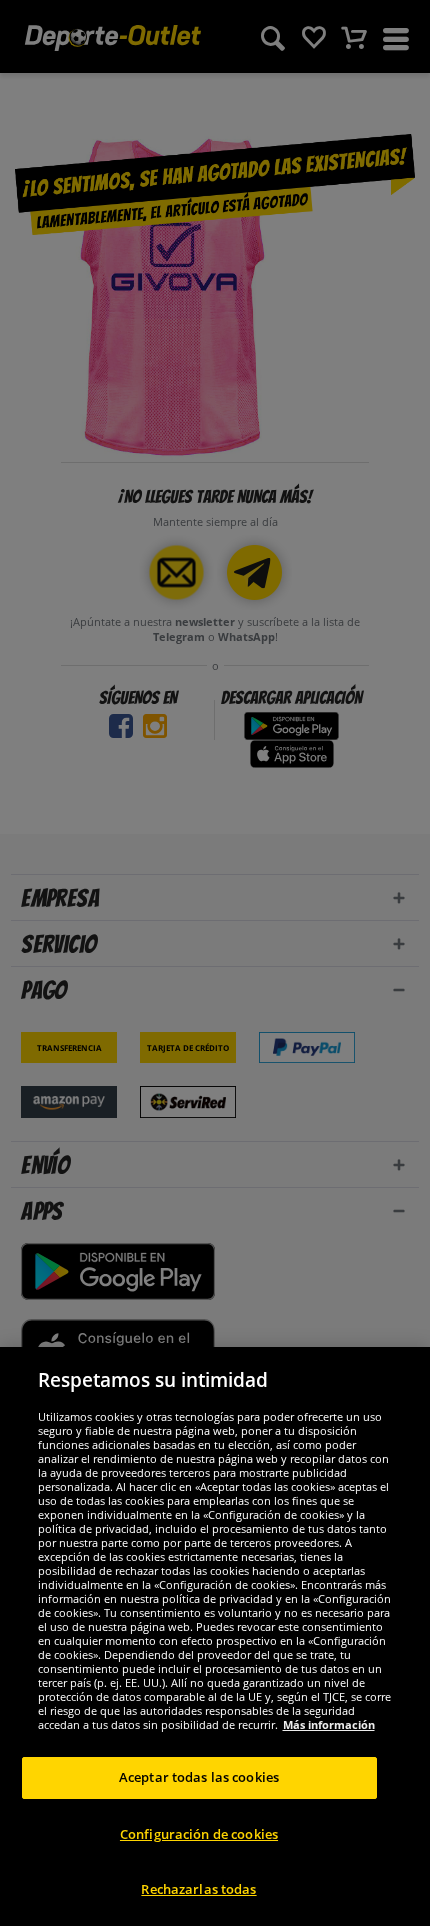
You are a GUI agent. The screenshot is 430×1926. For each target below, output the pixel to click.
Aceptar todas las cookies (199, 1777)
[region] (215, 1636)
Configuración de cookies (199, 1834)
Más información (329, 1724)
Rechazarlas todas (198, 1889)
